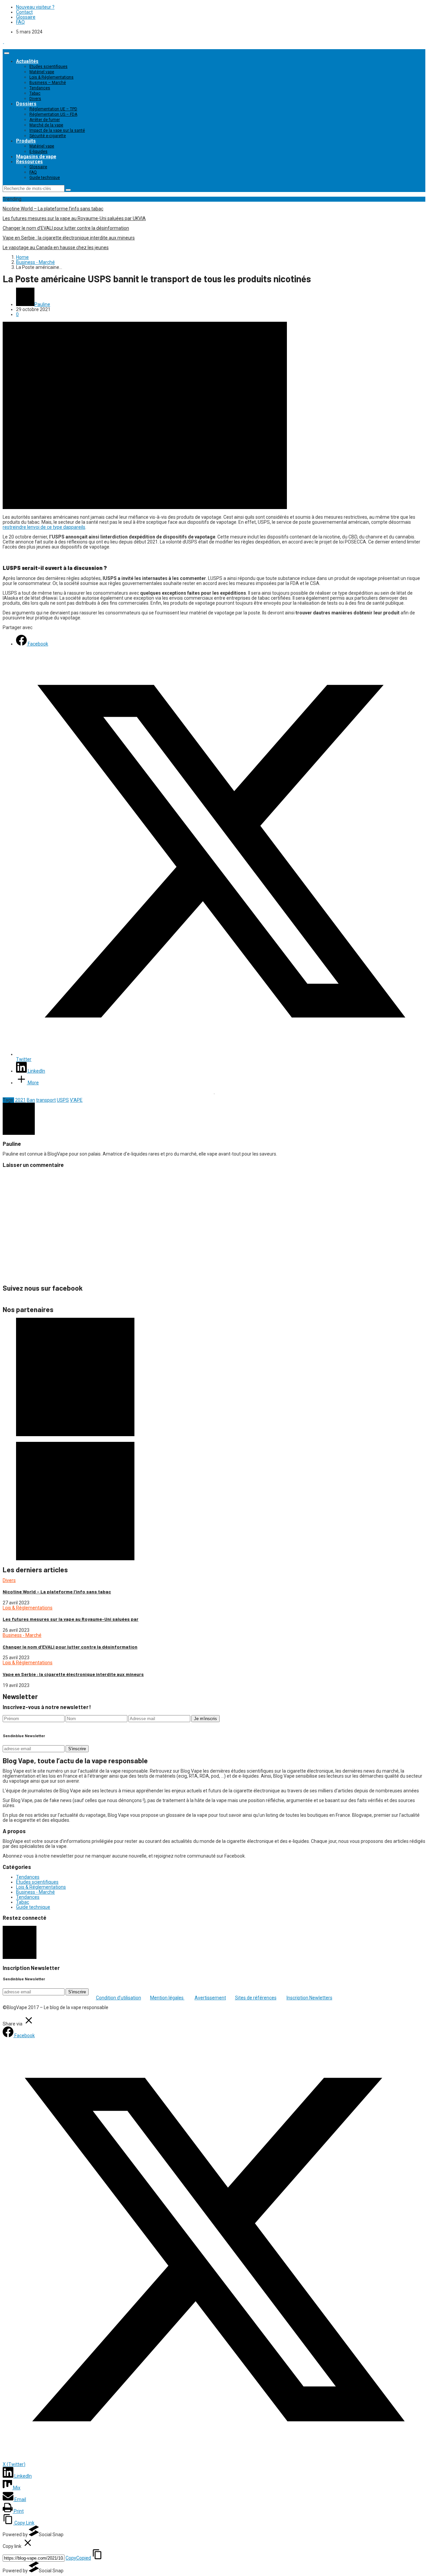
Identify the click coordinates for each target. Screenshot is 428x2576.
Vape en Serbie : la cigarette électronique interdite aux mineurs (69, 238)
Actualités (27, 61)
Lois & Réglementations (51, 77)
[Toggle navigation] (7, 53)
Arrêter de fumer (45, 120)
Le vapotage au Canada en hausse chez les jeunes (56, 247)
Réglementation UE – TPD (53, 109)
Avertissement (210, 1998)
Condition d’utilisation (119, 1998)
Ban (31, 1100)
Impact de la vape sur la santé (57, 130)
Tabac (35, 93)
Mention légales (167, 1998)
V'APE (76, 1100)
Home (22, 257)
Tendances (40, 88)
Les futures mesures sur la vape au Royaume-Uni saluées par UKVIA (74, 218)
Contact (24, 12)
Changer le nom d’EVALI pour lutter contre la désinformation (66, 228)
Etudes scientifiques (48, 67)
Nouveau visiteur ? (35, 7)
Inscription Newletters (309, 1998)
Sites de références (256, 1998)
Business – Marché (48, 83)
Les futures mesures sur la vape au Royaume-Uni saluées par (71, 1619)
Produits (26, 141)
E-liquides (38, 152)
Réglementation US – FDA (53, 114)
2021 (20, 1100)
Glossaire (26, 17)
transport (46, 1100)
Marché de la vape (46, 125)
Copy (78, 2558)
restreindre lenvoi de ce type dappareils (44, 527)
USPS (63, 1100)
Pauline (42, 304)
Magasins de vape (36, 157)
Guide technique (45, 178)
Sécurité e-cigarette (48, 136)
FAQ (20, 22)
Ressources (29, 162)
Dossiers (26, 104)
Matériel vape (42, 72)
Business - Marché (35, 262)
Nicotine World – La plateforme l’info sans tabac (53, 209)
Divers (35, 99)
